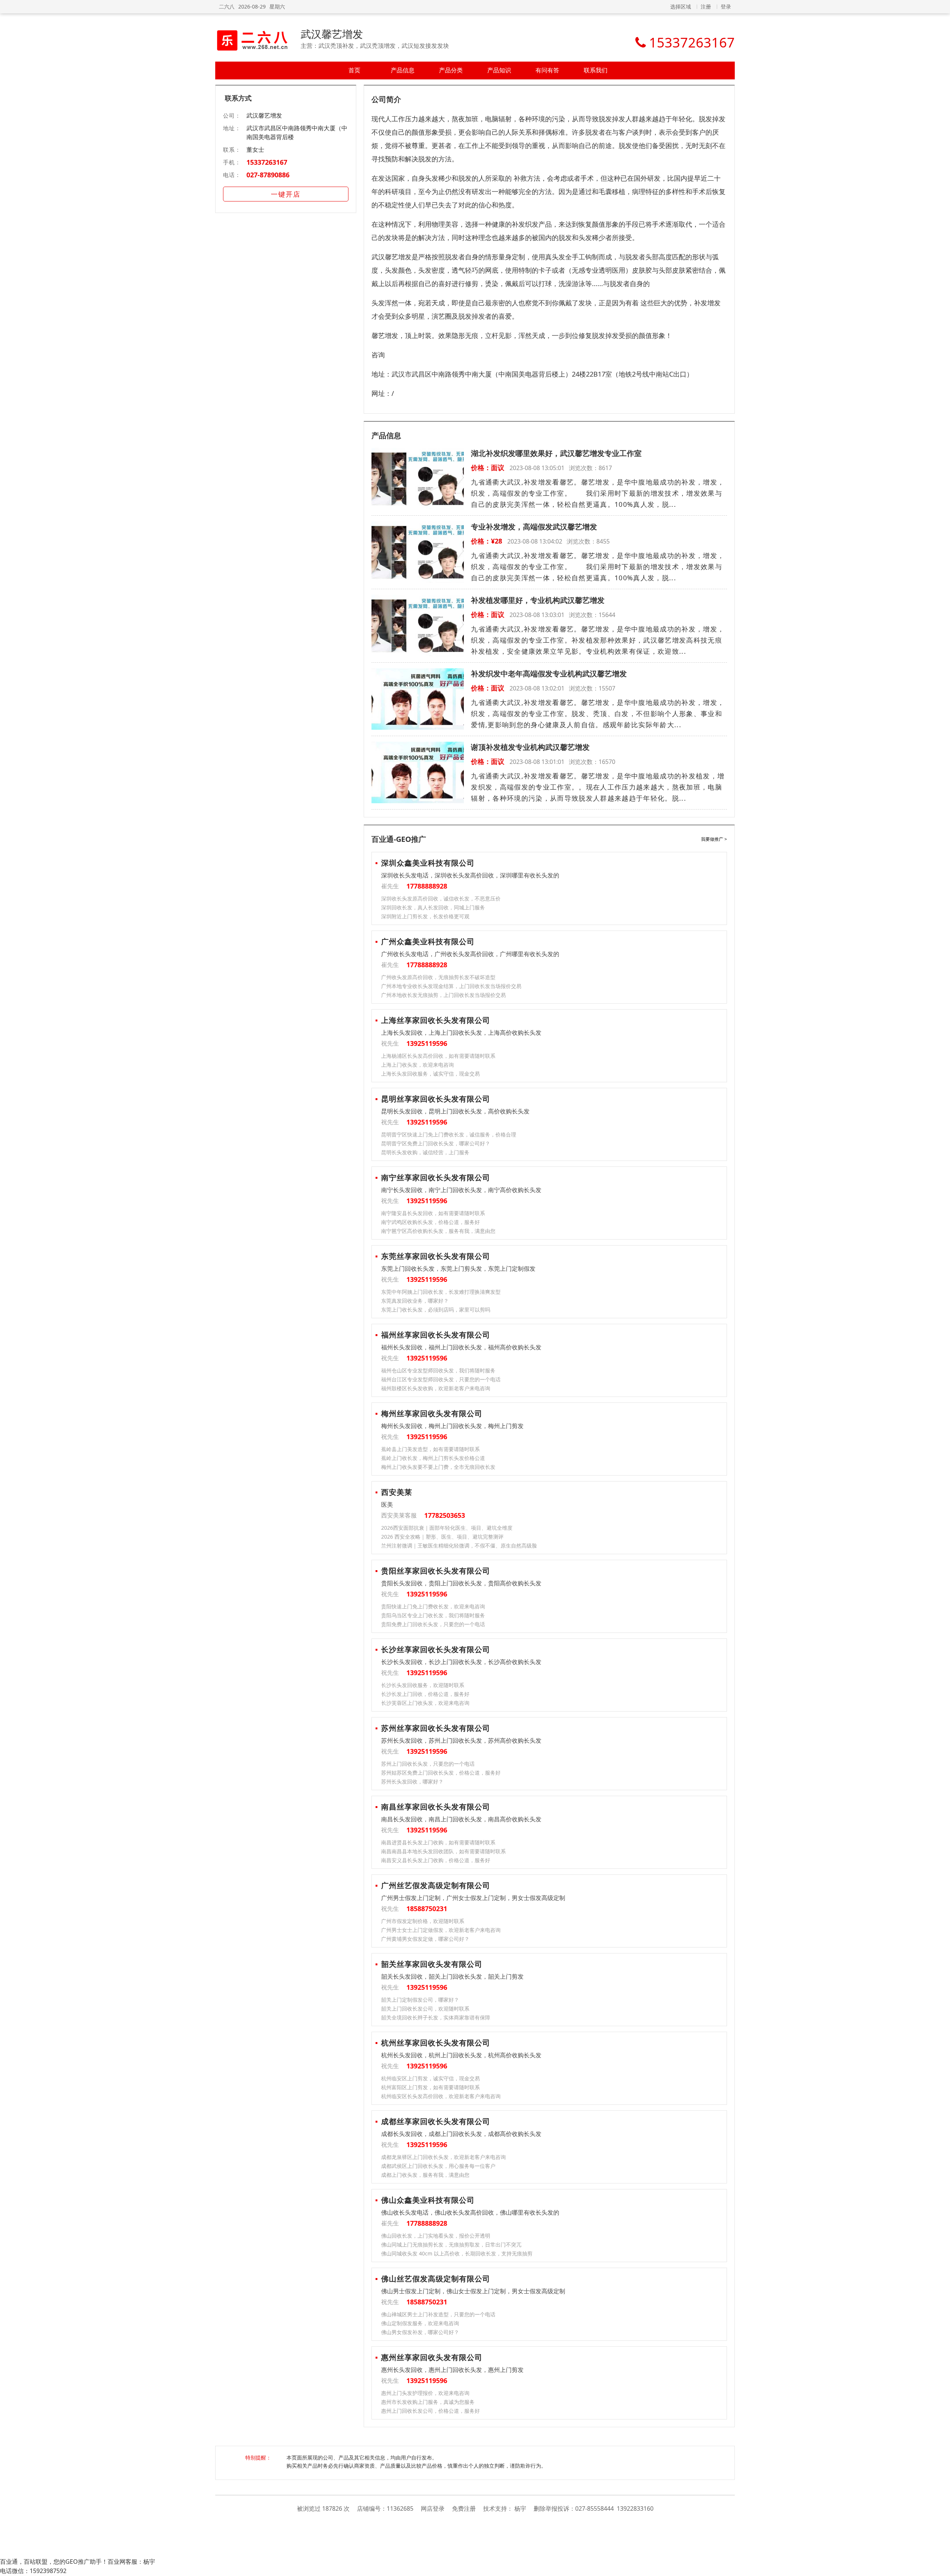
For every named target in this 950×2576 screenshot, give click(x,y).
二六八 (227, 6)
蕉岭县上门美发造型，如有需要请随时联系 (430, 1449)
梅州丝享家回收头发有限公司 (432, 1413)
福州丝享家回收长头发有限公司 (436, 1335)
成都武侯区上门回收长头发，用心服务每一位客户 (438, 2166)
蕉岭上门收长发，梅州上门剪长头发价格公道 (433, 1458)
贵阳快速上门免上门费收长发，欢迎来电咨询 (433, 1606)
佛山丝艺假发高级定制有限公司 (436, 2279)
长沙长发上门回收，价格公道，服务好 (425, 1694)
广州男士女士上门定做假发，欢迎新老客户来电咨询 (441, 1930)
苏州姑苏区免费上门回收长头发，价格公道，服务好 (441, 1773)
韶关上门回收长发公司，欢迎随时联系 (425, 2009)
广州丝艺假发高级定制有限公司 (436, 1885)
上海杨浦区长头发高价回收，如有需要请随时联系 (438, 1056)
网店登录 (433, 2508)
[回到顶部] (941, 2566)
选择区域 (681, 6)
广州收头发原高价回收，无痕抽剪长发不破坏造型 (438, 977)
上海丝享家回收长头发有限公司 (436, 1020)
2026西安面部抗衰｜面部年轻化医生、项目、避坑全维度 (447, 1528)
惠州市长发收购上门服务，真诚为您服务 (428, 2402)
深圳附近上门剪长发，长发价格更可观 (425, 916)
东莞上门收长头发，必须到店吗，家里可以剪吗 (436, 1310)
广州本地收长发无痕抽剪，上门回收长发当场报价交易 (443, 995)
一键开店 (286, 194)
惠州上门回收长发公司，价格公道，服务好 (430, 2411)
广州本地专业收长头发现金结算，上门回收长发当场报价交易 (451, 986)
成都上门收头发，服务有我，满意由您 (425, 2175)
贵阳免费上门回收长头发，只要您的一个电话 (433, 1624)
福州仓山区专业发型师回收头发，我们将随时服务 (438, 1370)
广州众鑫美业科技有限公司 (428, 941)
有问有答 (547, 70)
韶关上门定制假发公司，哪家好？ (420, 2000)
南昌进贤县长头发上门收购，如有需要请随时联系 (438, 1842)
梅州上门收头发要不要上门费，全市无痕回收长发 (438, 1467)
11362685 (400, 2508)
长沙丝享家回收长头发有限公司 (436, 1649)
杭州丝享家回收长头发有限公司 (436, 2043)
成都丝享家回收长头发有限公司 (436, 2121)
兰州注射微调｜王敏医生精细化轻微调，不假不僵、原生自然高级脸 (459, 1545)
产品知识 (499, 70)
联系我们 (596, 70)
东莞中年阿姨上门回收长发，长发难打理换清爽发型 (441, 1292)
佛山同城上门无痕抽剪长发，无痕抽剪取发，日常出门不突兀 (451, 2244)
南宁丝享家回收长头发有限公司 (436, 1177)
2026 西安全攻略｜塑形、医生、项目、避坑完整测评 (442, 1537)
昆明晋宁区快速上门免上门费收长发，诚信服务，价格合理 (449, 1134)
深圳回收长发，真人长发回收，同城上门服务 (433, 907)
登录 (726, 6)
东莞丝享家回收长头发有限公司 (436, 1256)
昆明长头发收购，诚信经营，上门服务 (425, 1152)
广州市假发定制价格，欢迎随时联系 (423, 1921)
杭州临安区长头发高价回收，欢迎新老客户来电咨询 (441, 2096)
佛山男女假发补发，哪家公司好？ (420, 2332)
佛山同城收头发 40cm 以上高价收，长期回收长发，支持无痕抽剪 (457, 2253)
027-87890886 (268, 175)
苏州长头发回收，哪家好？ (412, 1781)
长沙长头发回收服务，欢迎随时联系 (423, 1685)
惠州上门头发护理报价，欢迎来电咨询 (425, 2393)
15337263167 (267, 162)
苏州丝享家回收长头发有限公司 (436, 1728)
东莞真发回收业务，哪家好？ (415, 1301)
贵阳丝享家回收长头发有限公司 (436, 1571)
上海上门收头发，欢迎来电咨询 (417, 1065)
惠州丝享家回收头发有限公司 (432, 2357)
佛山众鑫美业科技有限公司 (428, 2200)
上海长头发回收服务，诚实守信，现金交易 (430, 1074)
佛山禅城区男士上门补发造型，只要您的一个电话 (438, 2314)
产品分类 (451, 70)
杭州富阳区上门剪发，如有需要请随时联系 (430, 2087)
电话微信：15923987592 (33, 2571)
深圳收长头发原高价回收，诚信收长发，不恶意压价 (441, 898)
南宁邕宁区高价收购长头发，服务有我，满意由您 (438, 1231)
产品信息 (403, 70)
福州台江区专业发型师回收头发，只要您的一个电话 (441, 1379)
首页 (354, 70)
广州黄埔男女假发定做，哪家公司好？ (425, 1939)
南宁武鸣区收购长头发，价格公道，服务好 (430, 1222)
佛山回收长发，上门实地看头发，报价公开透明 (436, 2236)
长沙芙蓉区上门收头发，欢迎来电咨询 (425, 1703)
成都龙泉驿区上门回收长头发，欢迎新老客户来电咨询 (443, 2157)
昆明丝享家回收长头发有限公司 (436, 1099)
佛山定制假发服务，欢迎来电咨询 (420, 2323)
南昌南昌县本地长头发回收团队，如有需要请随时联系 (443, 1851)
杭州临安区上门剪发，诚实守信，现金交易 (430, 2078)
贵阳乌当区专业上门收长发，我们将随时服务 (433, 1615)
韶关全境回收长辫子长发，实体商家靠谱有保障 (436, 2017)
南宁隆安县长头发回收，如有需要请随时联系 (433, 1213)
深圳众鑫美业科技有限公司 (428, 863)
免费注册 (464, 2508)
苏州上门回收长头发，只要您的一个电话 (428, 1764)
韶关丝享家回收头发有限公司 (432, 1964)
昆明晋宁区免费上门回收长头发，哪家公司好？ (436, 1143)
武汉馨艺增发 (332, 34)
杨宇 (520, 2508)
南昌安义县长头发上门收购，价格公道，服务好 (436, 1860)
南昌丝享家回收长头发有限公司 (436, 1807)
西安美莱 (397, 1492)
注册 (706, 6)
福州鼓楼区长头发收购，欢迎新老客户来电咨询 (436, 1388)
